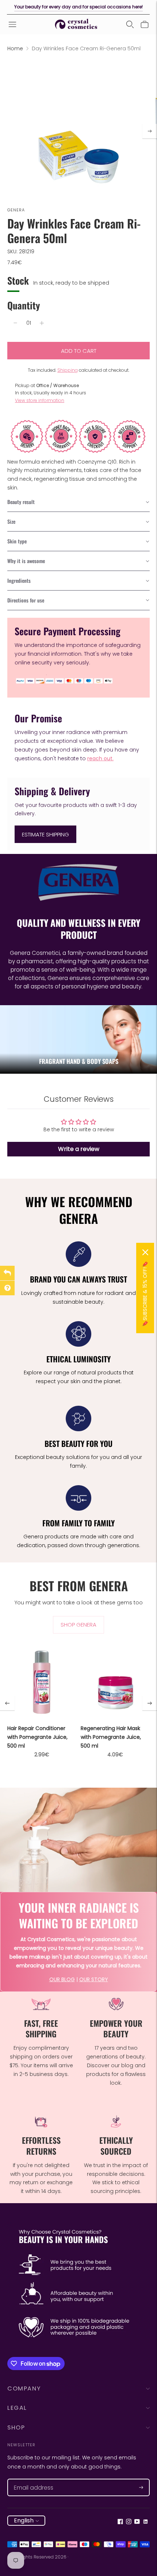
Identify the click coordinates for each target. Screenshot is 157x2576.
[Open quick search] (130, 24)
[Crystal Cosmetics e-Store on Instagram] (129, 2522)
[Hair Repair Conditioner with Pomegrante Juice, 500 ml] (42, 1683)
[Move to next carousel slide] (150, 1703)
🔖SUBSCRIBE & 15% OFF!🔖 (145, 1294)
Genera (16, 210)
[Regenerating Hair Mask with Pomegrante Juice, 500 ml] (115, 1683)
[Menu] (12, 24)
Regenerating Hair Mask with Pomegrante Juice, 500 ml (111, 1737)
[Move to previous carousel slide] (7, 1703)
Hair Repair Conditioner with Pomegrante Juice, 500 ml (37, 1737)
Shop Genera (78, 1625)
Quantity (24, 305)
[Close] (145, 1252)
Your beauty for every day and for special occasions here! (78, 7)
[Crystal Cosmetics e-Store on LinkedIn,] (145, 2522)
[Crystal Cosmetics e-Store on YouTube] (137, 2522)
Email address (30, 2479)
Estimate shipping (45, 834)
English (24, 2520)
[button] (78, 502)
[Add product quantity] (42, 323)
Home (15, 48)
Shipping (68, 370)
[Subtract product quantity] (15, 323)
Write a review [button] (79, 1149)
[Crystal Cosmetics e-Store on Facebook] (120, 2522)
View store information (40, 400)
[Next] (150, 131)
